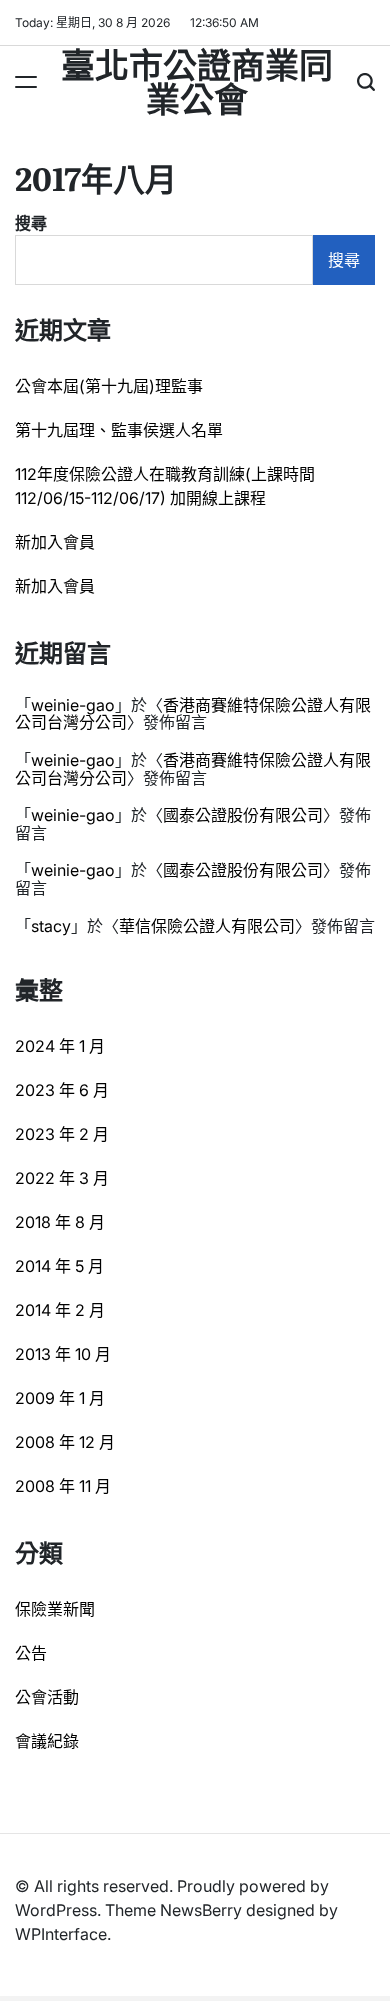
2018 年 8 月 (60, 1222)
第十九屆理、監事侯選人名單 (119, 430)
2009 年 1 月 (60, 1398)
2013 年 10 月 (63, 1354)
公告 (31, 1653)
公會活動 (47, 1697)
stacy (51, 926)
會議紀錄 (47, 1741)
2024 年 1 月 (60, 1046)
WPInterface (61, 1934)
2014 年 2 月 (60, 1310)
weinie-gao (73, 705)
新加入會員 (55, 542)
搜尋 (31, 223)
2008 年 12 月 (65, 1442)
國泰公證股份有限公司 (243, 815)
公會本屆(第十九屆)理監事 (109, 386)
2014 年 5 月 (59, 1266)
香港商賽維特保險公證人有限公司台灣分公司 (193, 714)
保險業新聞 (55, 1609)
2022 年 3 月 (62, 1178)
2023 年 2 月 (62, 1134)
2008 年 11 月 (63, 1486)
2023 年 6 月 (62, 1090)
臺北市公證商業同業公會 (197, 80)
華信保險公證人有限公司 (207, 926)
